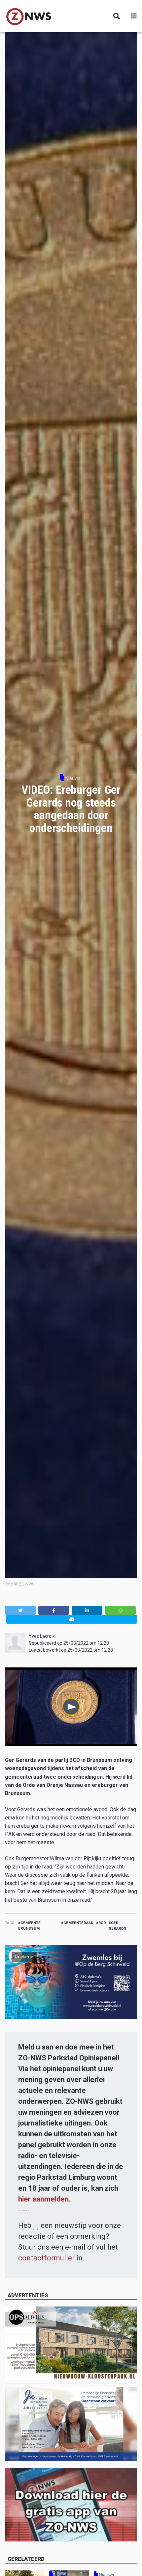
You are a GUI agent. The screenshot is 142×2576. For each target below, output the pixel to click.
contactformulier (46, 2258)
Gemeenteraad (78, 1923)
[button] (20, 1610)
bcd (102, 1923)
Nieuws (73, 778)
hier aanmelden (43, 2199)
